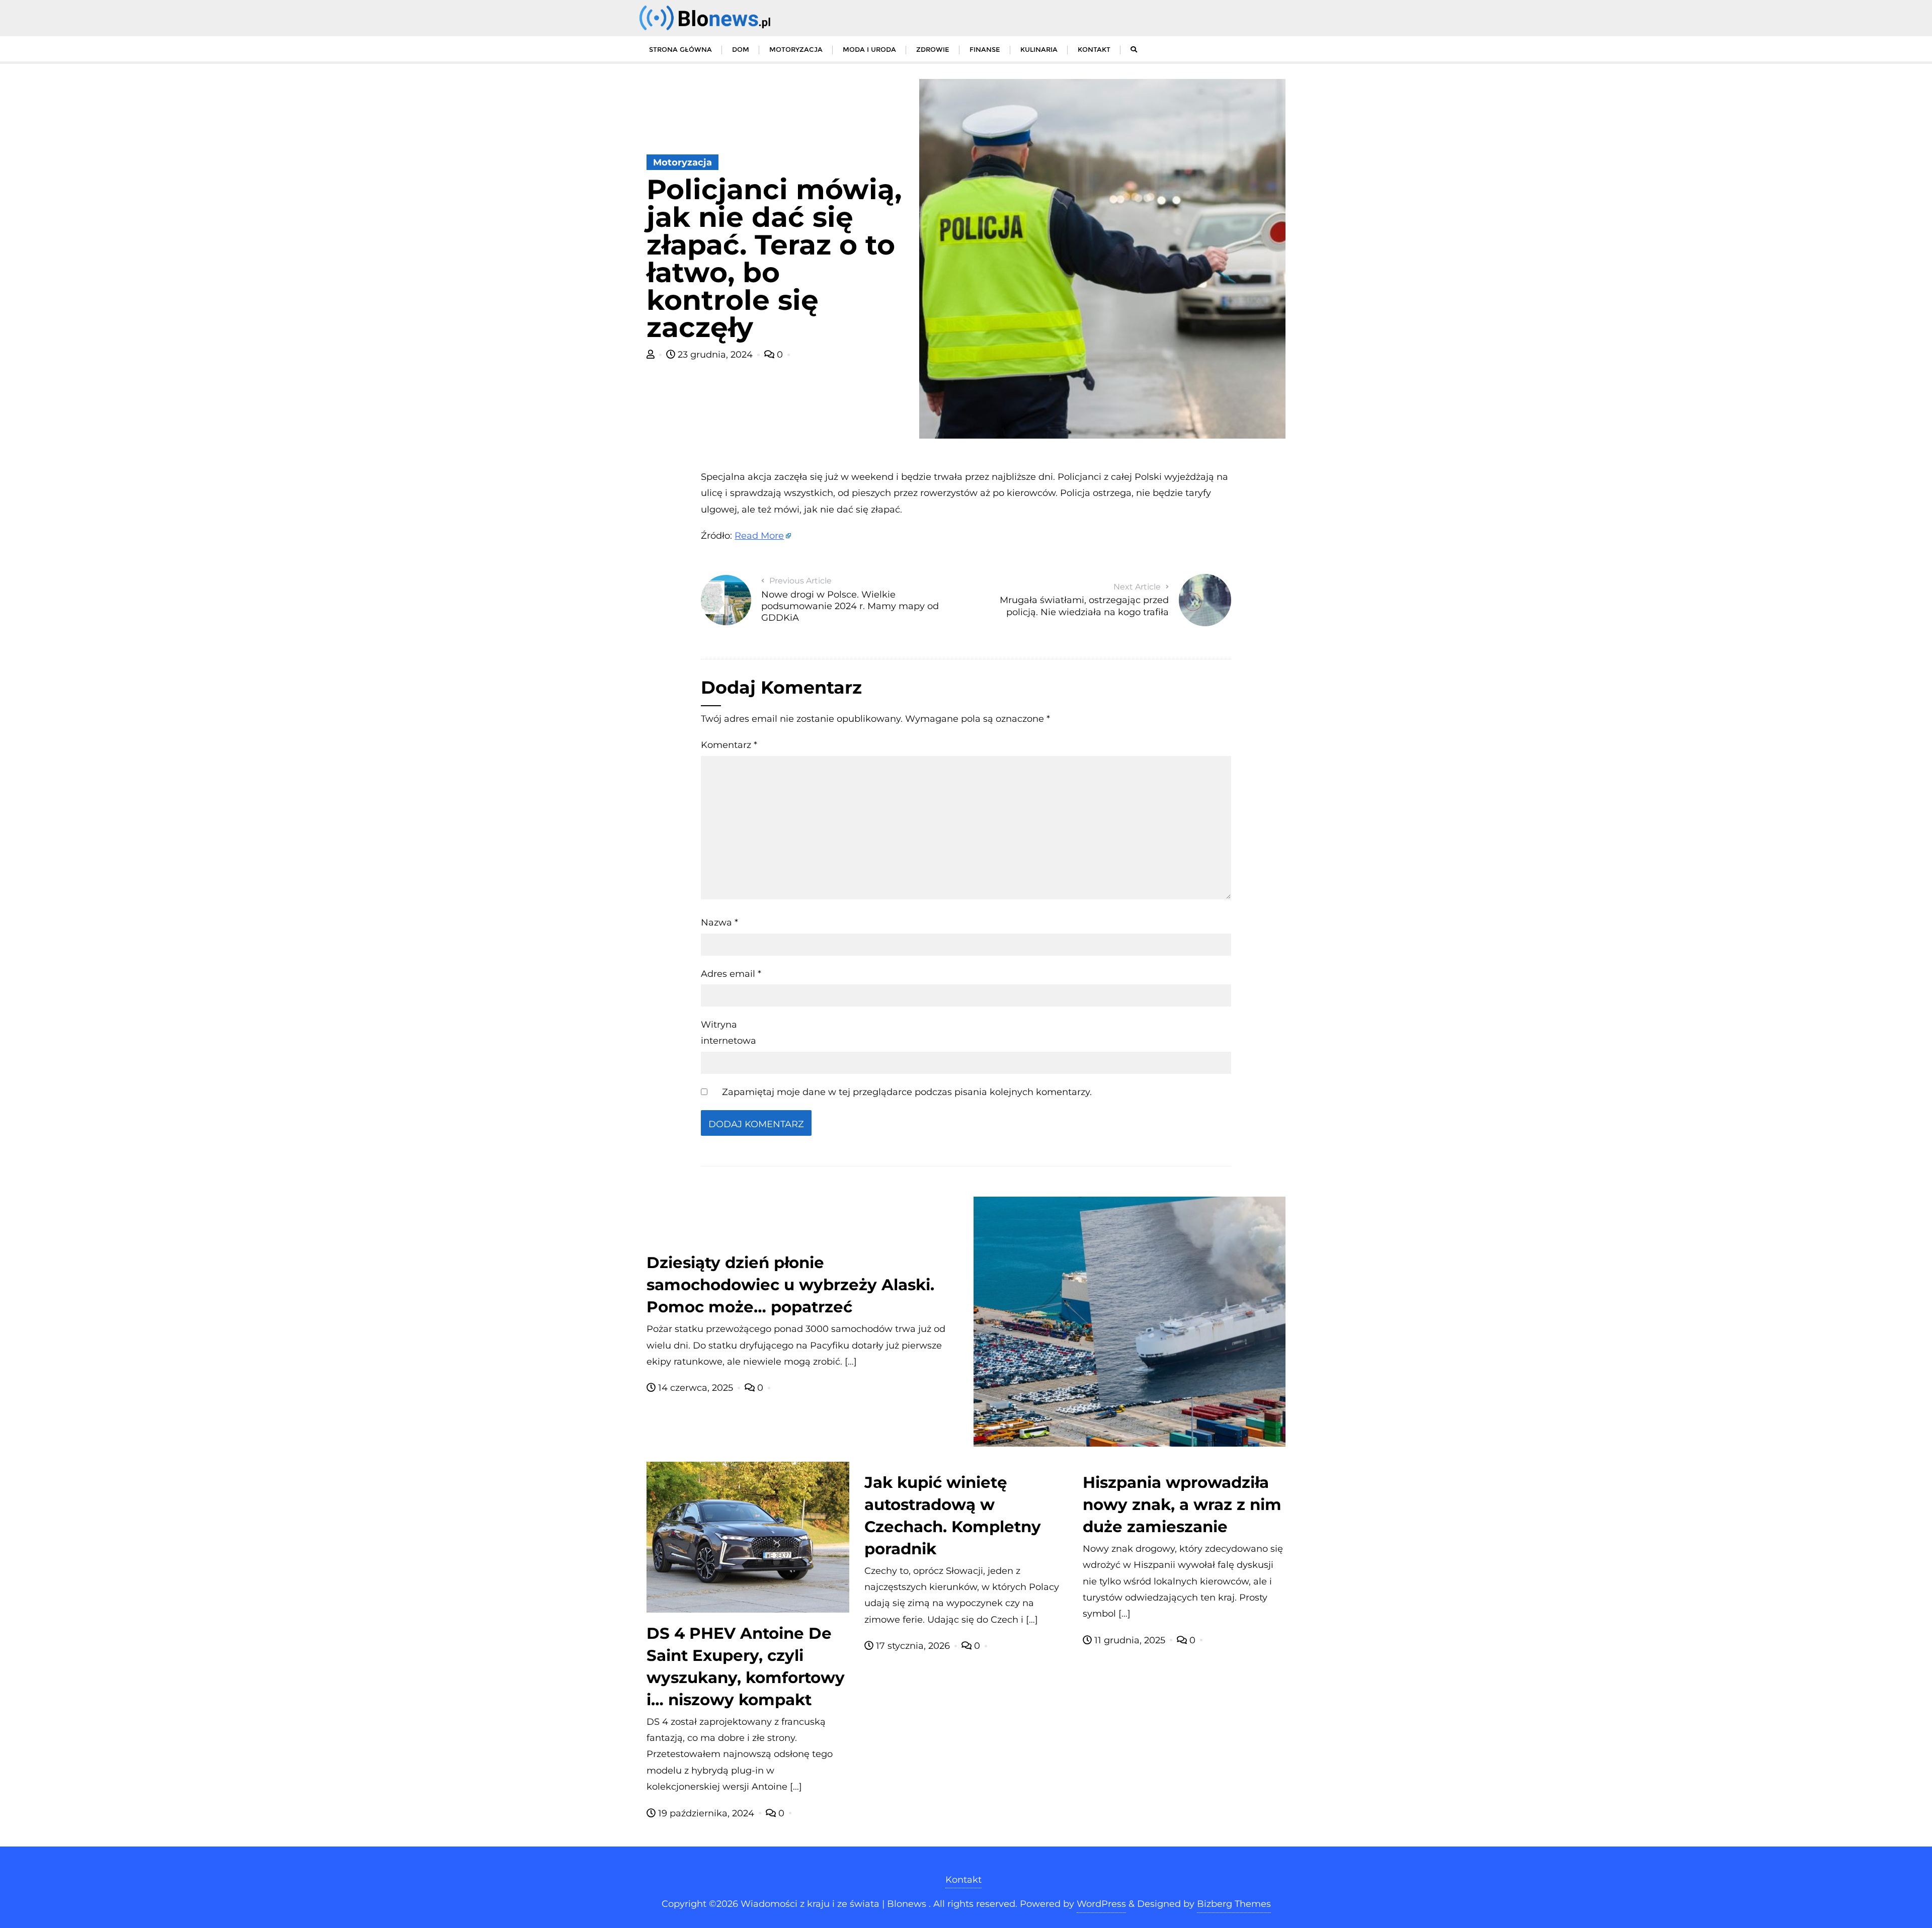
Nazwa (719, 923)
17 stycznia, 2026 (913, 1646)
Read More (759, 536)
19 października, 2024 (706, 1813)
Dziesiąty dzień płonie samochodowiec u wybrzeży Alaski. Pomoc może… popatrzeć (790, 1285)
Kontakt (963, 1880)
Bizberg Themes (1234, 1904)
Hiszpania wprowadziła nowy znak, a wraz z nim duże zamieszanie (1182, 1504)
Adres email (731, 974)
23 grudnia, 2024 (715, 355)
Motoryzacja (682, 162)
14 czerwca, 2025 (696, 1388)
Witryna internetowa (729, 1033)
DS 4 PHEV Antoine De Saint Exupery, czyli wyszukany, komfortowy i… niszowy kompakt (746, 1666)
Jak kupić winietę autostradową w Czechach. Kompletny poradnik (953, 1516)
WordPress (1101, 1904)
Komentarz (729, 745)
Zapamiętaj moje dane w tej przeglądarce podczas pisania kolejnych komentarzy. (907, 1092)
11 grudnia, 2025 (1130, 1640)
